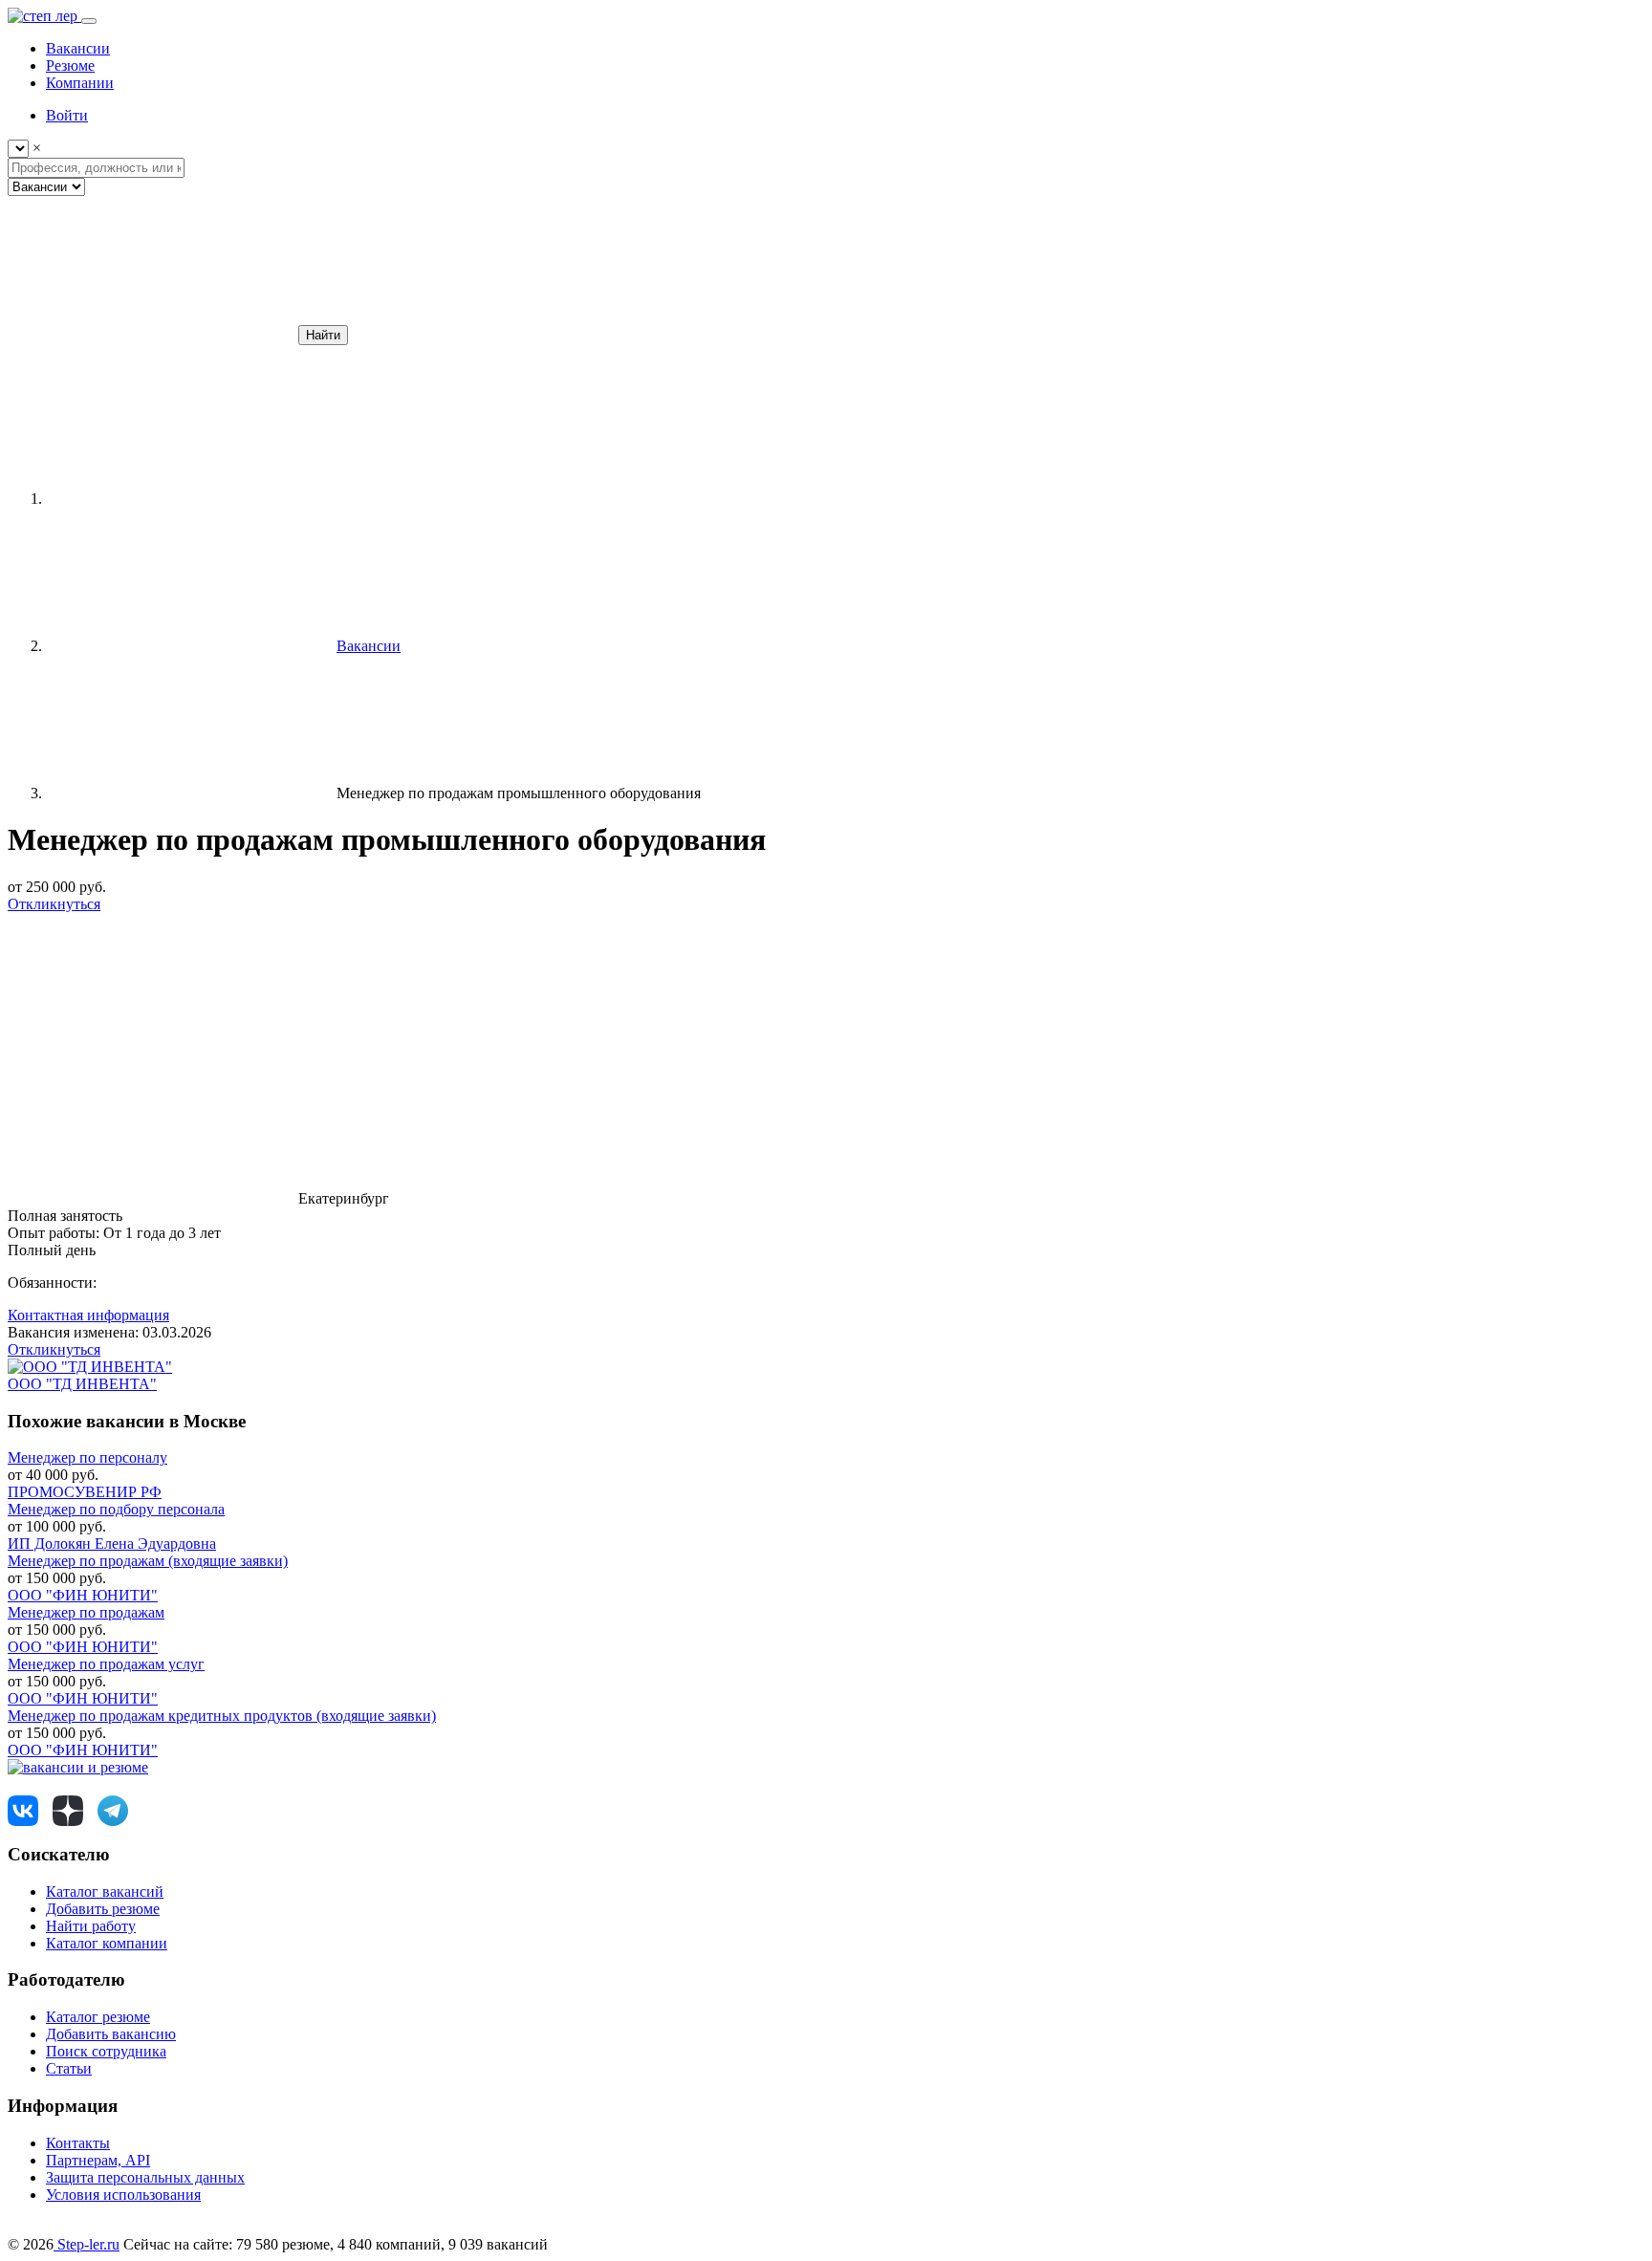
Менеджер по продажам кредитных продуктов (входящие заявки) (222, 1716)
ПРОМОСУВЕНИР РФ (85, 1492)
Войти (67, 115)
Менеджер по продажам (86, 1612)
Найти (323, 335)
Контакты (78, 2143)
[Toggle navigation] (89, 21)
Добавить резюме (103, 1909)
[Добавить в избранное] (151, 1051)
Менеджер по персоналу (87, 1457)
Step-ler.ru (87, 2244)
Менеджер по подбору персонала (116, 1509)
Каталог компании (107, 1943)
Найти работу (91, 1926)
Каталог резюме (98, 2017)
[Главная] (189, 499)
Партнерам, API (98, 2160)
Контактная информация (88, 1315)
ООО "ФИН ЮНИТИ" (83, 1595)
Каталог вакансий (105, 1891)
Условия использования (123, 2195)
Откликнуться (54, 904)
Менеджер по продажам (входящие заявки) (148, 1561)
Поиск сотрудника (106, 2051)
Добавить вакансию (111, 2034)
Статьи (69, 2068)
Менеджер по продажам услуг (106, 1664)
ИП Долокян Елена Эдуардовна (112, 1544)
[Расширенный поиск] (151, 334)
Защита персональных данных (145, 2177)
